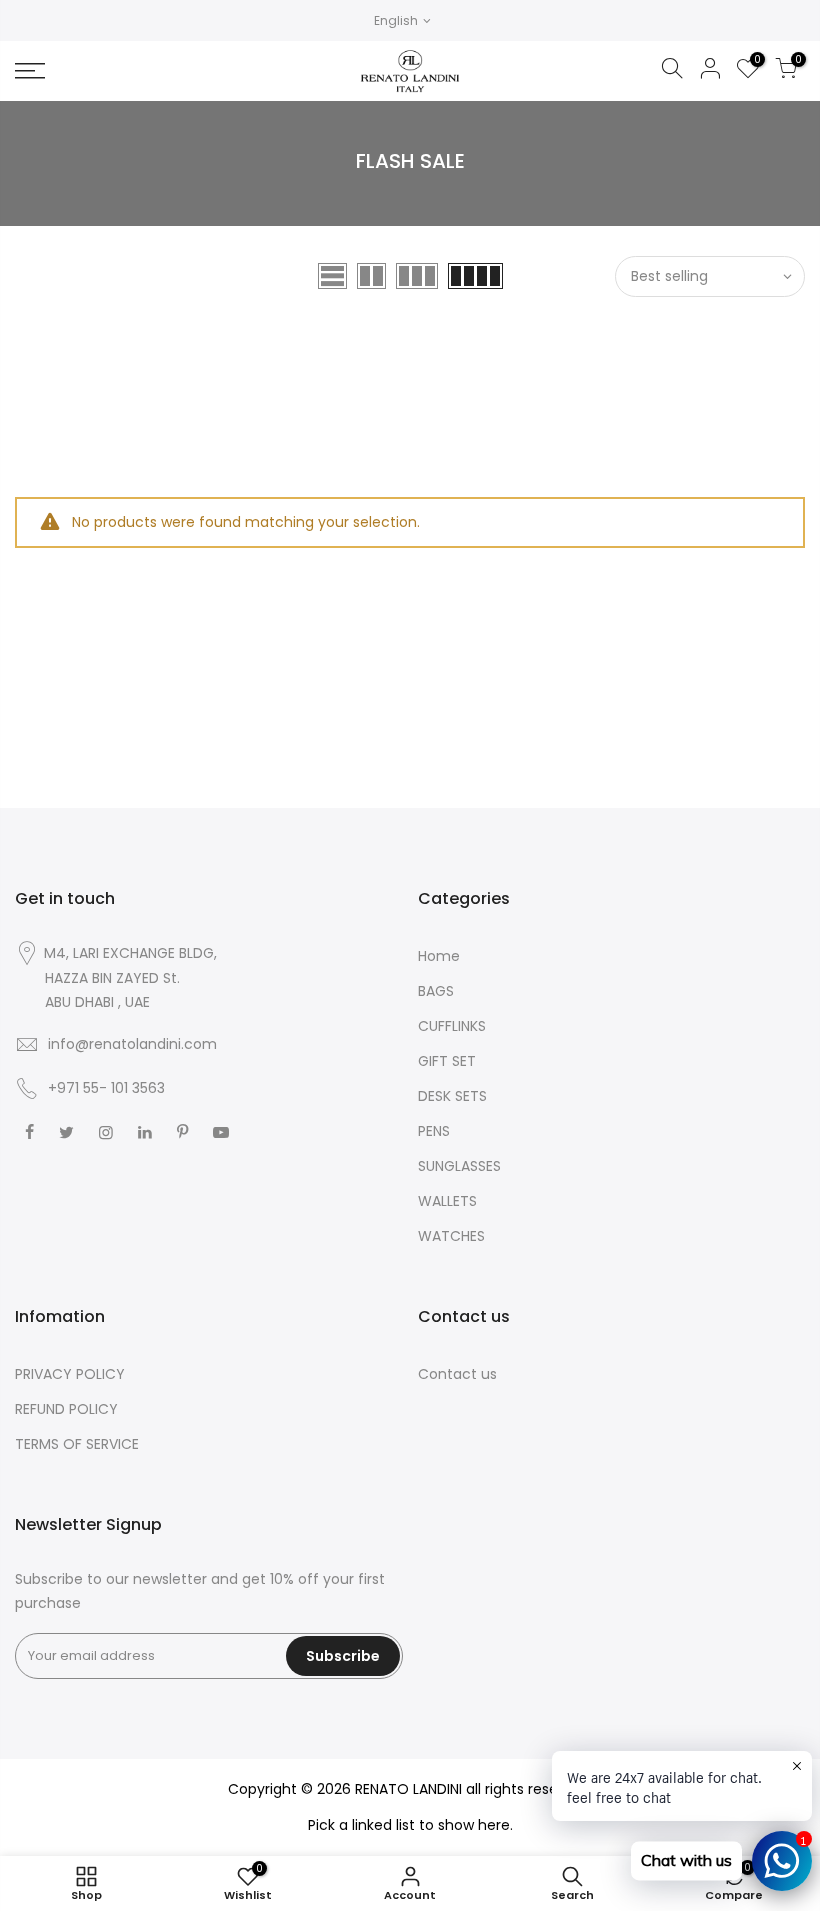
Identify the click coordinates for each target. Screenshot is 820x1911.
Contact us (457, 1374)
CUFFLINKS (452, 1026)
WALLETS (447, 1201)
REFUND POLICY (66, 1409)
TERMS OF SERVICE (77, 1444)
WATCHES (451, 1236)
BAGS (436, 991)
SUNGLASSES (459, 1166)
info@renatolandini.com (132, 1044)
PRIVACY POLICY (70, 1374)
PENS (434, 1131)
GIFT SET (447, 1061)
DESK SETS (452, 1096)
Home (439, 956)
